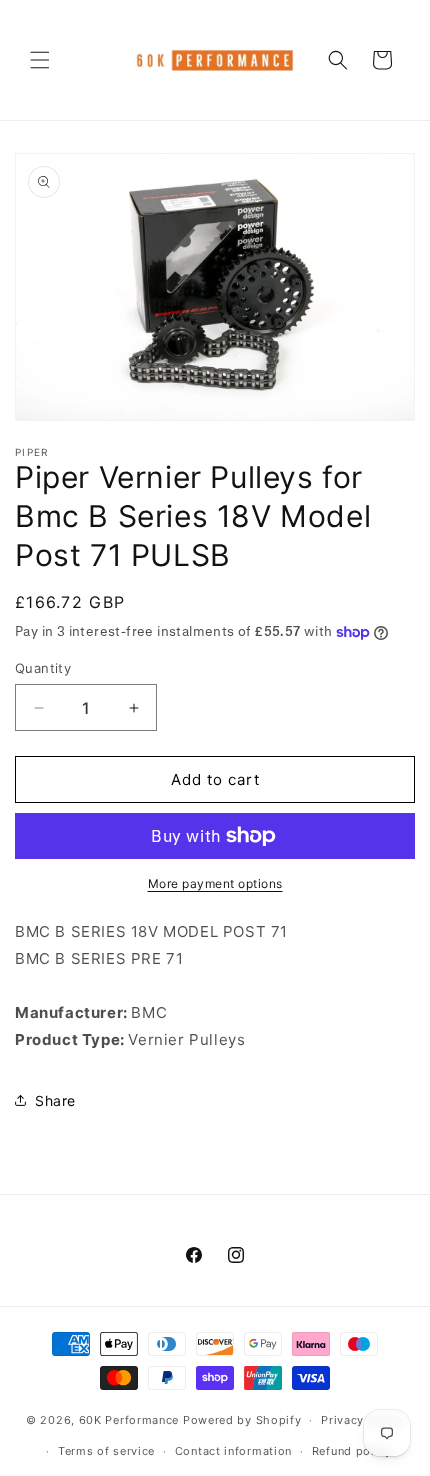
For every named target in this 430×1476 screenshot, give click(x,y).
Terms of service (106, 1451)
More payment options (215, 883)
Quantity (43, 668)
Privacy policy (362, 1420)
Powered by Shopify (242, 1420)
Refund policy (352, 1451)
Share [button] (55, 1100)
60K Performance (129, 1420)
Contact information (233, 1451)
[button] (40, 60)
